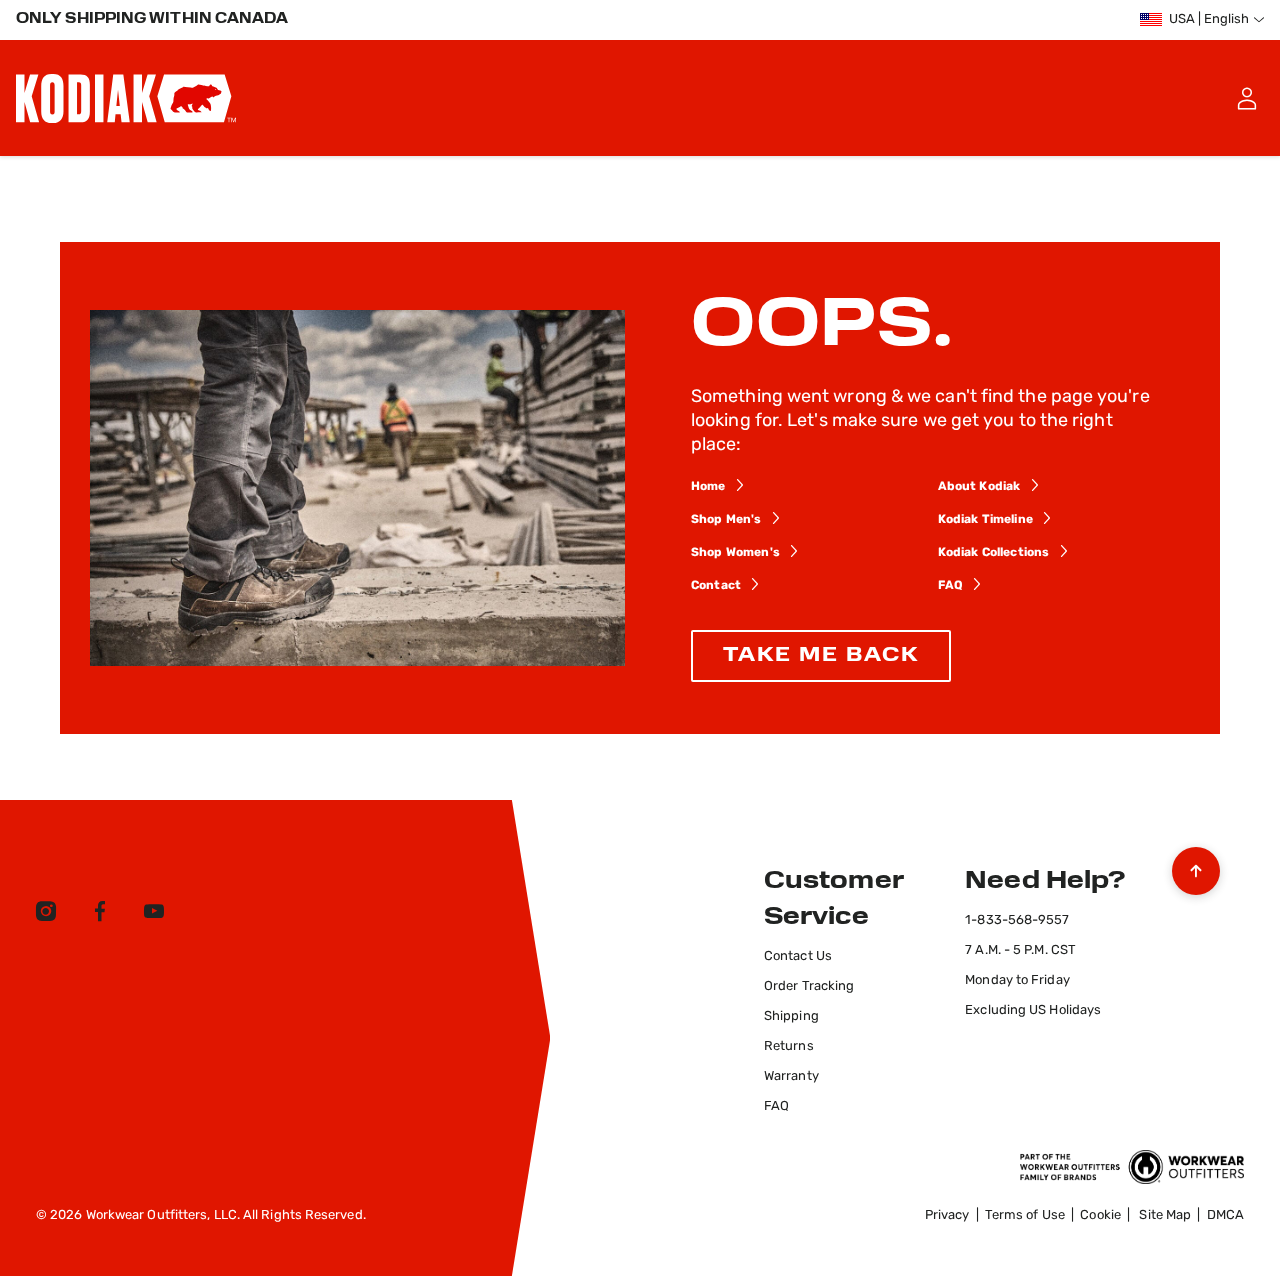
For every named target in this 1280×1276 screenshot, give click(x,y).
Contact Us (798, 956)
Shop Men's (726, 520)
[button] (1246, 98)
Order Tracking (809, 986)
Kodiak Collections (994, 553)
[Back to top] (1196, 866)
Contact (716, 586)
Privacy (947, 1215)
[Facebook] (100, 915)
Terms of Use (1025, 1215)
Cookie (1100, 1215)
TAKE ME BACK (821, 656)
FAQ (950, 586)
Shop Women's (735, 553)
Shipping (791, 1016)
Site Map (1165, 1215)
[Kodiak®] (126, 98)
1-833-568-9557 (1017, 920)
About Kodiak (979, 487)
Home (708, 487)
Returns (789, 1046)
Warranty (791, 1076)
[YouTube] (154, 915)
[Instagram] (46, 915)
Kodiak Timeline (985, 520)
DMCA (1225, 1215)
